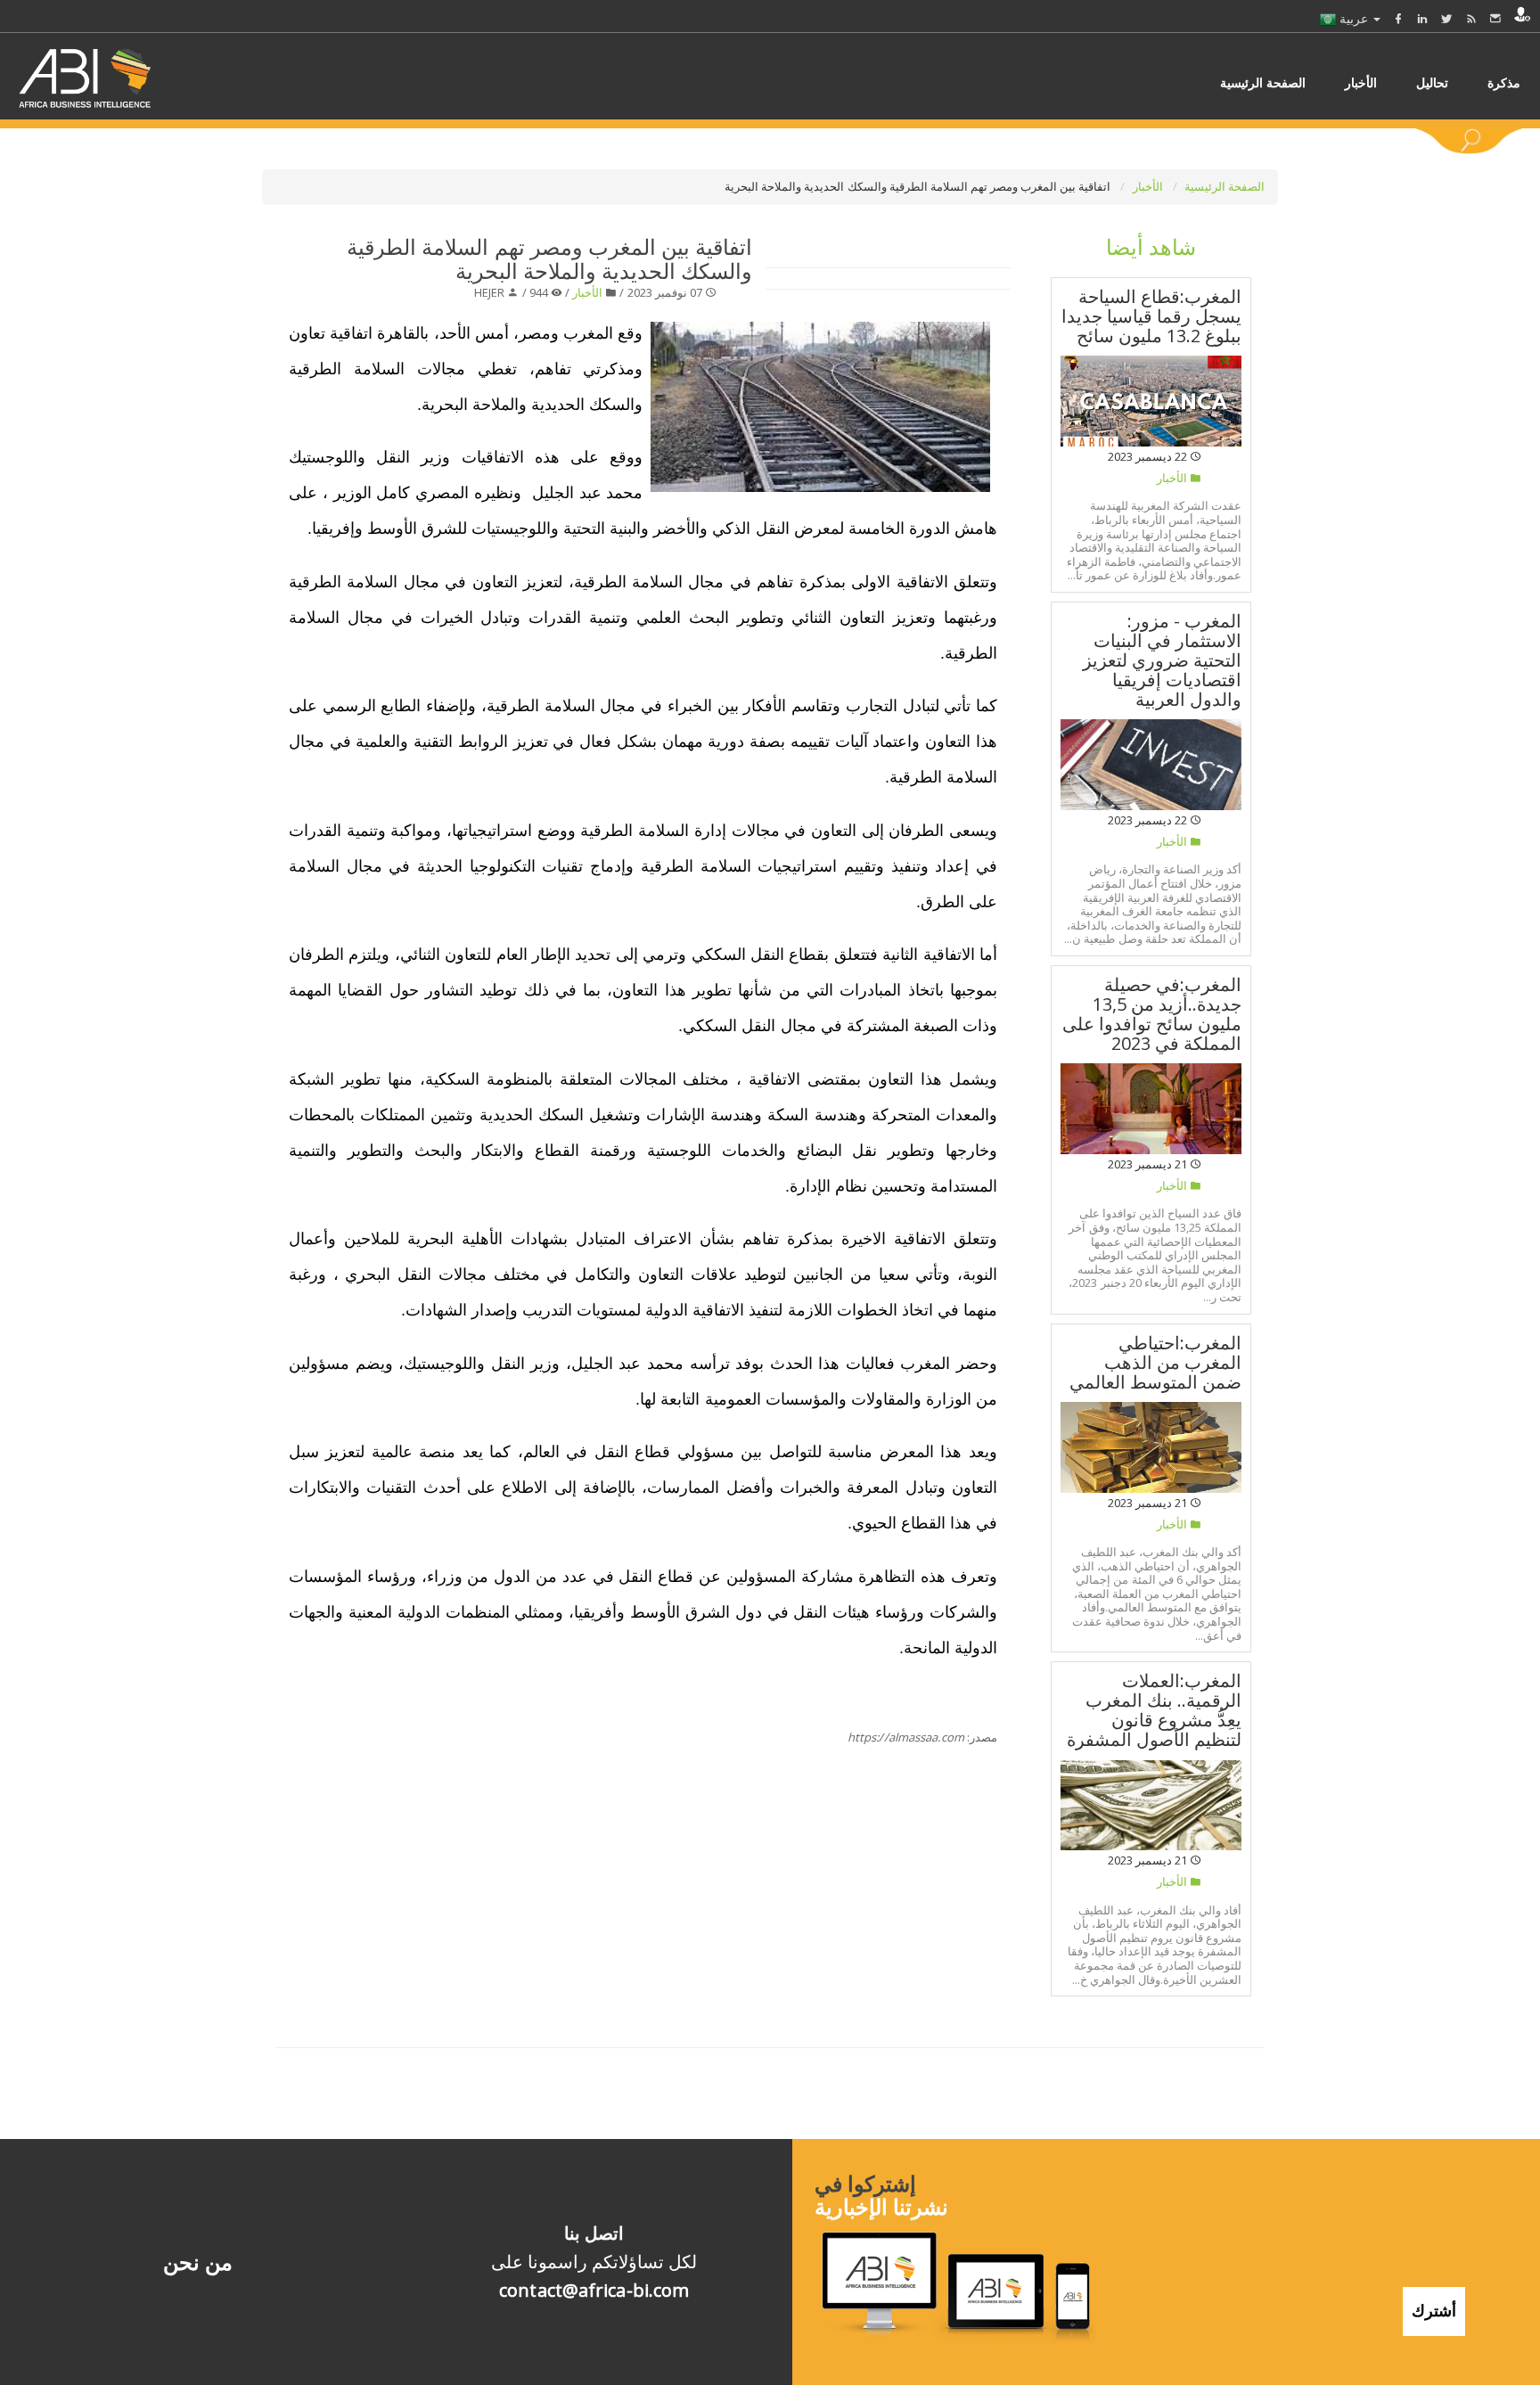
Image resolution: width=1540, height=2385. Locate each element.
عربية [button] (1354, 18)
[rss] (1471, 18)
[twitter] (1446, 18)
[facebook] (1398, 18)
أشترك (1434, 2310)
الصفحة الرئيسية (1225, 186)
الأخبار (1149, 186)
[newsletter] (1495, 18)
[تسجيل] (1522, 14)
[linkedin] (1422, 18)
